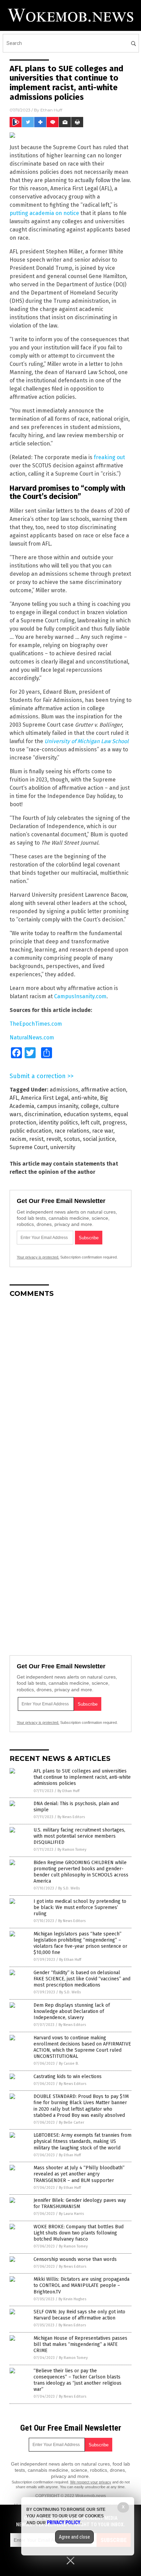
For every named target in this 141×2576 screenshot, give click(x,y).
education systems (87, 1114)
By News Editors (71, 1817)
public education (31, 1131)
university (63, 1147)
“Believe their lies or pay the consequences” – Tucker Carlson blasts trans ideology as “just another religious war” (78, 2380)
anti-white (84, 1098)
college (90, 1106)
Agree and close (74, 2537)
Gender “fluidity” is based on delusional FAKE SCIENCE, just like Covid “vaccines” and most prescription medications (82, 1979)
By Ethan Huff (68, 1791)
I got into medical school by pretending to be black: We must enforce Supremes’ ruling (80, 1907)
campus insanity (57, 1106)
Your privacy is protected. (38, 1257)
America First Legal (45, 1098)
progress (114, 1123)
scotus (72, 1139)
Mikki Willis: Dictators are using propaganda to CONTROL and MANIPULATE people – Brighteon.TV (81, 2285)
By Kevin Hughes (72, 2299)
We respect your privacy (91, 2482)
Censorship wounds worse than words (75, 2259)
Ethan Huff (51, 110)
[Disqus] (70, 1389)
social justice (99, 1139)
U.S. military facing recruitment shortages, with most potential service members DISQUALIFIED (79, 1836)
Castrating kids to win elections (68, 2077)
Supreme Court (29, 1147)
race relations (72, 1131)
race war (103, 1131)
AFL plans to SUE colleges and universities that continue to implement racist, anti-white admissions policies (82, 1777)
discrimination (43, 1114)
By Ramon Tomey (72, 1850)
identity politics (59, 1123)
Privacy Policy (64, 2523)
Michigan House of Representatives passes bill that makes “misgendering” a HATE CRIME (80, 2344)
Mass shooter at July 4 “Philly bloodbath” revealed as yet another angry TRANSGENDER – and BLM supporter (79, 2174)
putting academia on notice (44, 213)
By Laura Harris (71, 2214)
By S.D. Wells (69, 1888)
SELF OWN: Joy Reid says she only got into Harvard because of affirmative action (79, 2315)
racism (18, 1139)
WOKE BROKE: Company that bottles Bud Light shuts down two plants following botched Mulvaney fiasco (79, 2233)
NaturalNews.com (32, 1037)
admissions (64, 1090)
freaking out (109, 457)
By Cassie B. (69, 2064)
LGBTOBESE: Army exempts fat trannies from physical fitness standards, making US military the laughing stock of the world (82, 2141)
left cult (90, 1123)
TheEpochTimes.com (36, 1024)
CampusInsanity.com (80, 996)
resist (36, 1139)
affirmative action (104, 1090)
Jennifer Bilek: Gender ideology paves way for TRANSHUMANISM (80, 2203)
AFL (14, 1098)
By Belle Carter (72, 2122)
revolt (54, 1139)
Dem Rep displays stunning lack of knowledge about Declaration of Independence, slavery (72, 2011)
